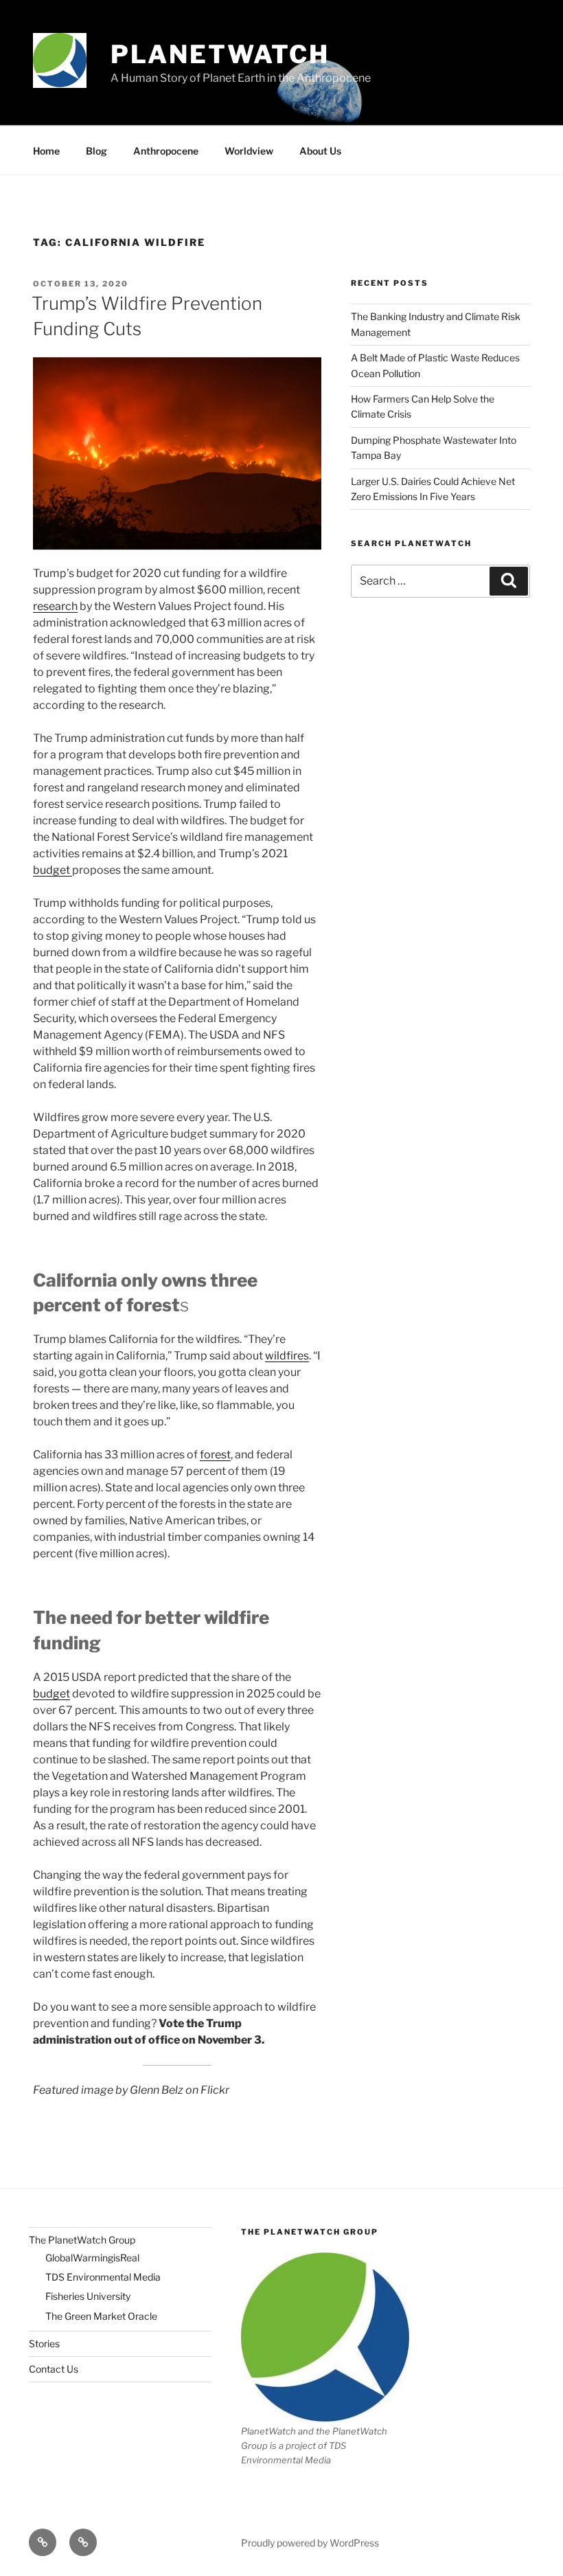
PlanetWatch (220, 54)
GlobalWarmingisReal (92, 2258)
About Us (320, 151)
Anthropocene (166, 151)
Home (46, 151)
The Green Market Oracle (101, 2316)
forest (215, 1455)
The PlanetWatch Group (82, 2240)
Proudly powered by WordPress (310, 2543)
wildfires (287, 1356)
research (55, 606)
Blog (96, 151)
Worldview (249, 151)
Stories (44, 2343)
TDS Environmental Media (103, 2277)
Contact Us (54, 2369)
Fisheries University (88, 2296)
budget (53, 870)
